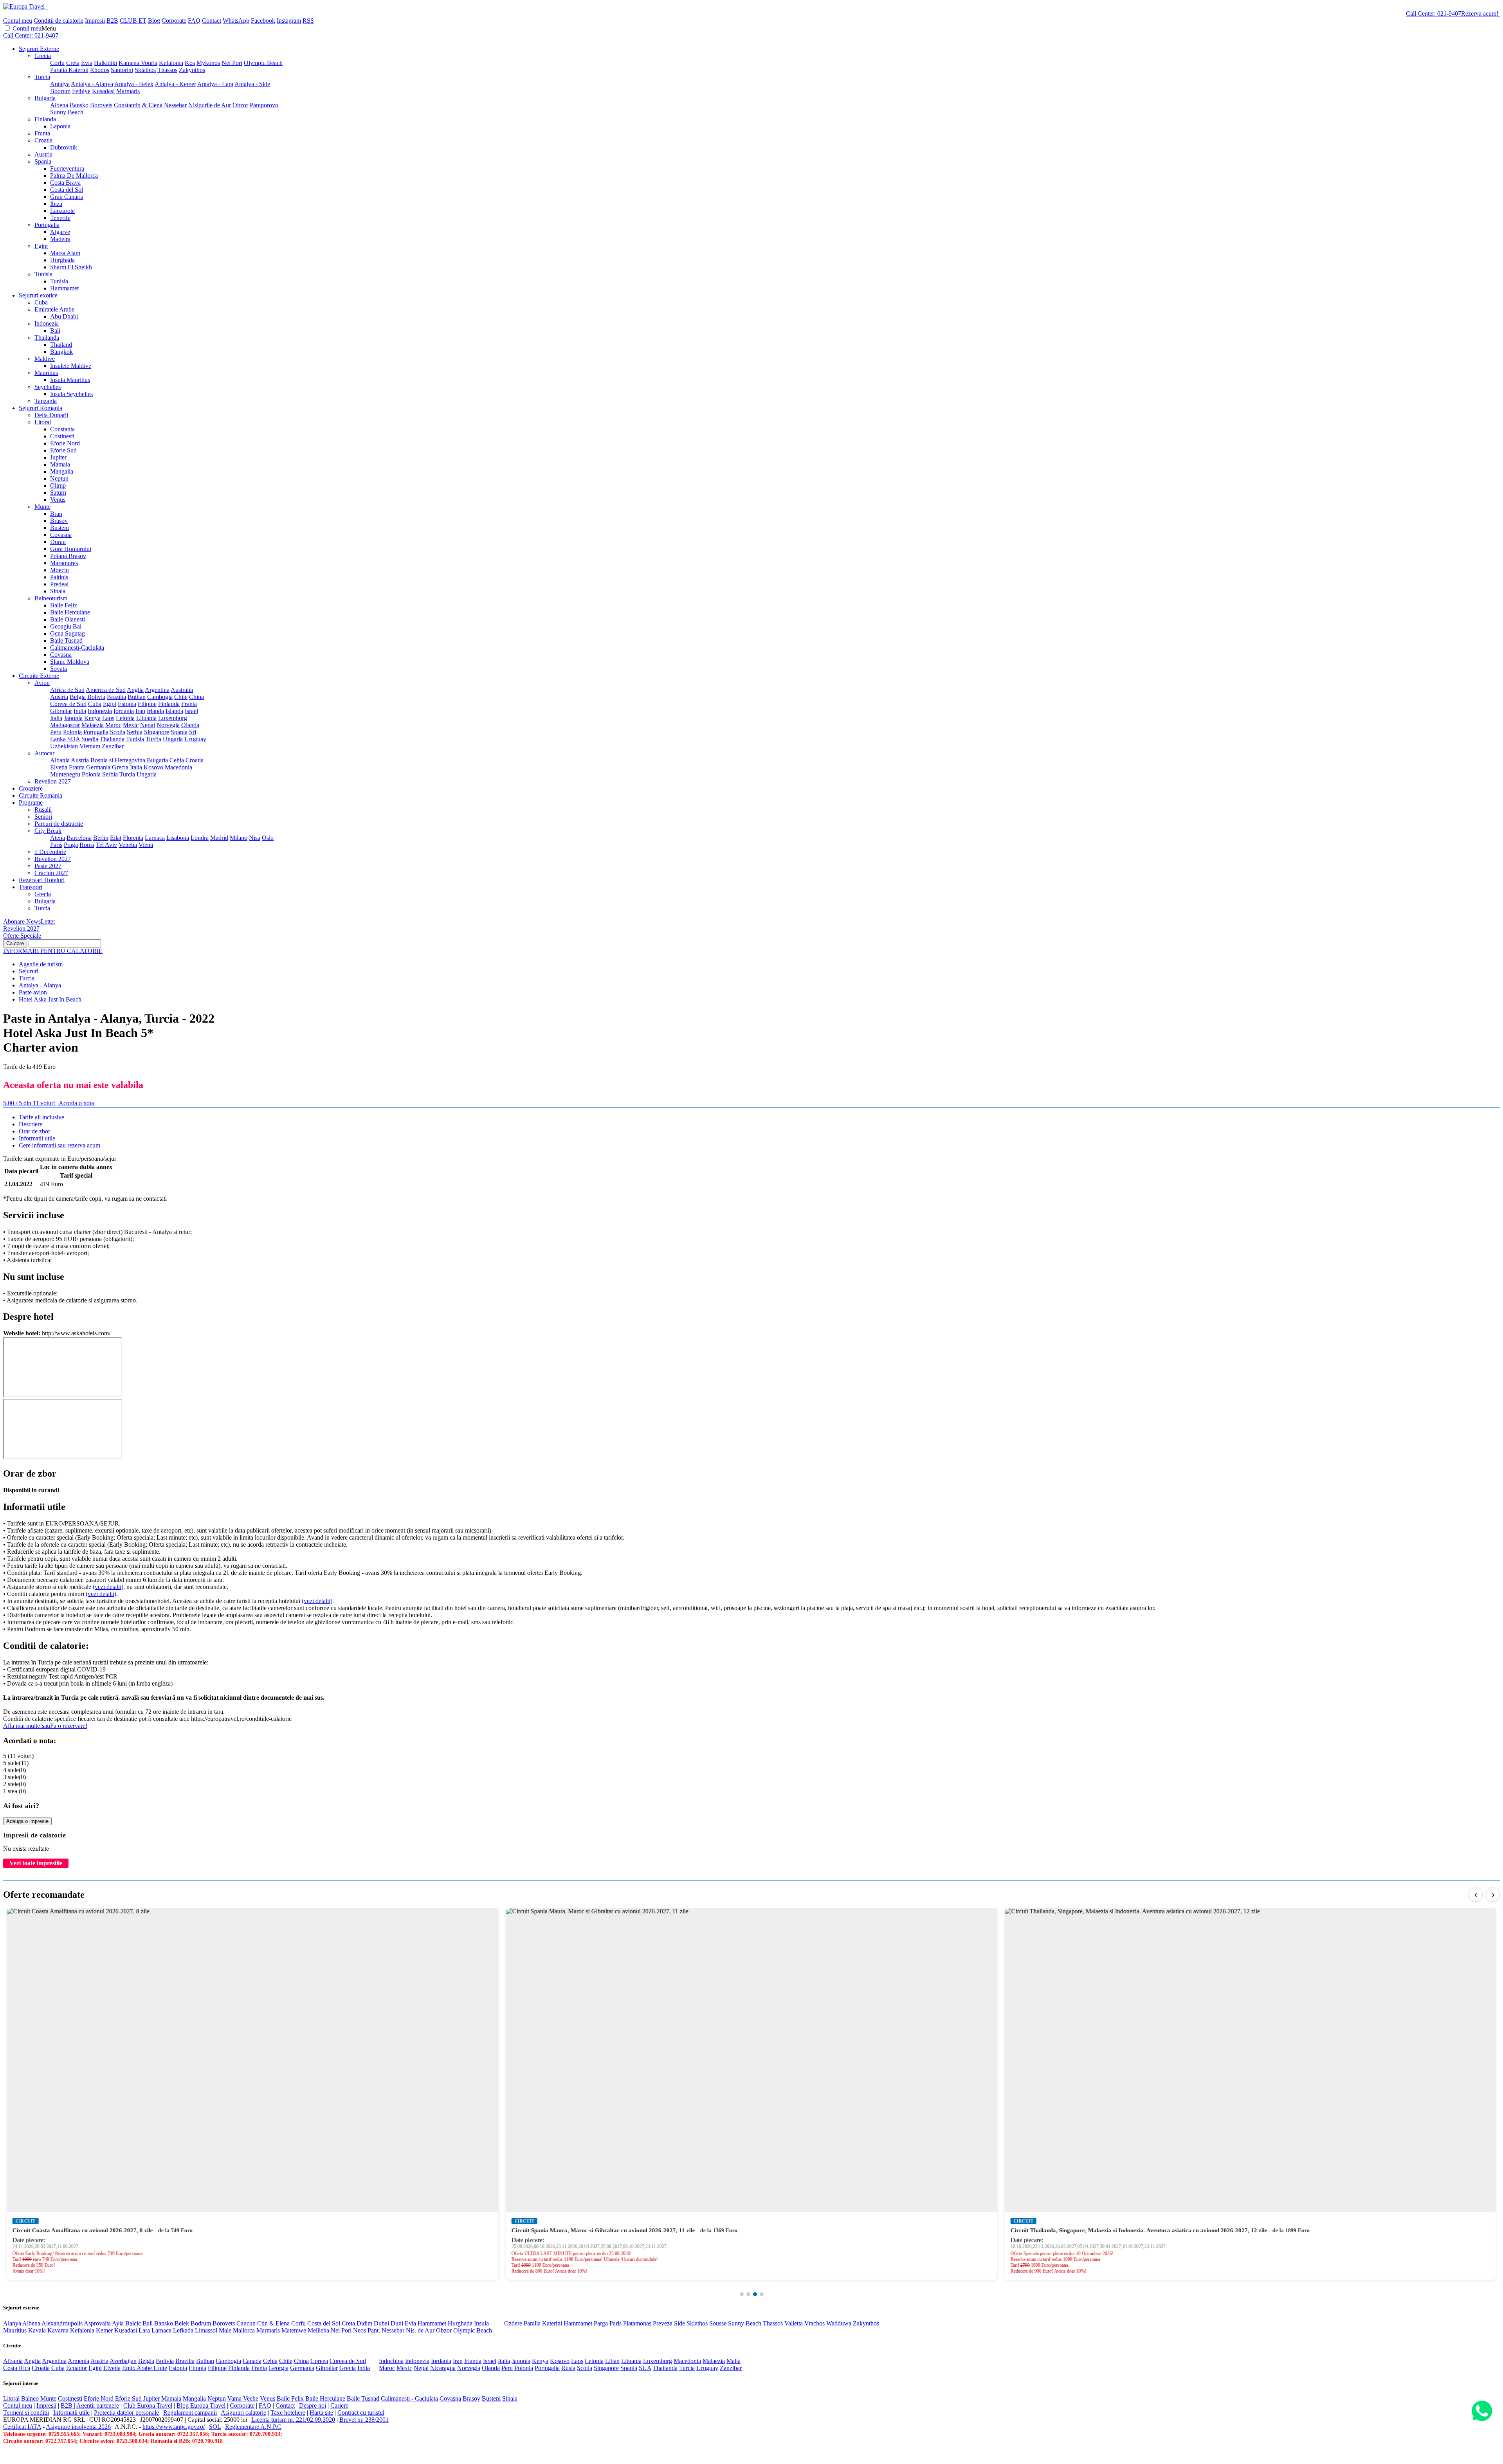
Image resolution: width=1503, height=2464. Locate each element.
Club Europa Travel (148, 2405)
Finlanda (45, 119)
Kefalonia (171, 63)
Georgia (278, 2368)
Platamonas (637, 2323)
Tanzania (46, 401)
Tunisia (43, 274)
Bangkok (61, 352)
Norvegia (168, 725)
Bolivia (96, 697)
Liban (612, 2361)
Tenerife (60, 218)
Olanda (190, 725)
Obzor (240, 105)
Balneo (30, 2398)
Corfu (57, 63)
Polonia (72, 732)
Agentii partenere (98, 2405)
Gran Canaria (67, 197)
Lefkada (183, 2330)
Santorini (122, 70)
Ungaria (173, 739)
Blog (154, 21)
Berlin (101, 838)
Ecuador (77, 2368)
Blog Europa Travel (201, 2405)
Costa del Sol (67, 190)
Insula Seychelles (71, 394)
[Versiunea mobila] (47, 6)
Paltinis (59, 577)
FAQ (194, 21)
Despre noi (313, 2405)
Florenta (133, 838)
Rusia (568, 2368)
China (196, 697)
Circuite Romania (41, 795)
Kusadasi (103, 91)
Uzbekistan (64, 746)
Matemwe (294, 2330)
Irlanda (155, 711)
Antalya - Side (252, 84)
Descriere (31, 1124)
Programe (31, 802)
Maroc (113, 725)
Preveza (663, 2323)
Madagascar (65, 725)
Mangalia (62, 471)
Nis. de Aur (420, 2330)
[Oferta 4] (762, 2294)
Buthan (137, 697)
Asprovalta (97, 2323)
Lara (145, 2330)
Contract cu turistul (361, 2413)
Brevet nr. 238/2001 (364, 2420)
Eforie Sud (63, 450)
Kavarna (58, 2330)
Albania (60, 760)
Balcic (133, 2323)
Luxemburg (173, 718)
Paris (56, 845)
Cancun (246, 2323)
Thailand (61, 345)
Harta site (321, 2413)
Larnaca (155, 838)
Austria (43, 154)
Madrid (219, 838)
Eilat (116, 838)
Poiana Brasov (68, 556)
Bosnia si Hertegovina (118, 760)
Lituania (146, 718)
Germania (98, 767)
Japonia (73, 718)
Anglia (135, 690)
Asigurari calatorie (243, 2413)
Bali (55, 331)
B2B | (68, 2405)
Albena (59, 105)
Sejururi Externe (39, 49)
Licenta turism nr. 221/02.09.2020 (293, 2420)
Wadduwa (839, 2323)
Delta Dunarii (51, 415)
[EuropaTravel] (25, 6)
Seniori (43, 817)
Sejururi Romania (41, 408)
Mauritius (46, 373)
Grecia (43, 56)
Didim (364, 2323)
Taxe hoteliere (288, 2413)
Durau (58, 542)
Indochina (391, 2361)
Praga (71, 845)
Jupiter (58, 457)
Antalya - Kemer (175, 84)
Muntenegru (65, 774)
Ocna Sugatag (68, 633)
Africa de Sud (67, 690)
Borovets (101, 105)
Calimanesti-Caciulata (77, 648)
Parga (601, 2323)
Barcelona (79, 838)
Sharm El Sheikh (71, 267)
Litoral (43, 422)
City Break (48, 831)
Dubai (381, 2323)
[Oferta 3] (755, 2294)
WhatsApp (236, 21)
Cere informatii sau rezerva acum (59, 1145)
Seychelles (48, 387)
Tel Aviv (106, 845)
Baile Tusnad (66, 640)
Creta (73, 63)
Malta (733, 2361)
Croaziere (31, 788)
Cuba (41, 302)
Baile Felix (64, 605)
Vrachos (815, 2323)
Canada (252, 2361)
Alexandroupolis (62, 2323)
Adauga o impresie (27, 1821)
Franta (42, 133)
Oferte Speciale (22, 936)
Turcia (42, 77)
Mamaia (60, 464)
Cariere (339, 2405)
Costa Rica (17, 2368)
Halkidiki (105, 63)
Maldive (45, 359)
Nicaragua (443, 2368)
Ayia (118, 2323)
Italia (56, 718)
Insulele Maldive (71, 366)
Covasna (61, 535)
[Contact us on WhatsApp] (1482, 2411)
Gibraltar (61, 711)
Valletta (794, 2323)
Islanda (174, 711)
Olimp (58, 485)
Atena (58, 838)
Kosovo (153, 767)
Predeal (59, 584)
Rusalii (43, 810)
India (80, 711)
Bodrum (60, 91)
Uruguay (195, 739)
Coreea (319, 2361)
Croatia (43, 140)
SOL (215, 2427)
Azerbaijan (123, 2361)
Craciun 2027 (51, 873)
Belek (182, 2323)
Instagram (289, 21)
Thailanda (47, 338)
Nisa (255, 838)
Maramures (64, 563)
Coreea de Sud (68, 704)
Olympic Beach (263, 63)
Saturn (58, 493)
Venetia (128, 845)
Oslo (268, 838)
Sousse (718, 2323)
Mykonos (208, 63)
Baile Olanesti (68, 619)
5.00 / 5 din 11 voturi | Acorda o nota (49, 1103)
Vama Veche (243, 2398)
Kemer (105, 2330)
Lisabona (178, 838)
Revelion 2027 (53, 781)
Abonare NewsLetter (29, 921)
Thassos (167, 70)
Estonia (127, 704)
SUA (74, 739)
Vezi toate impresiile (36, 1863)
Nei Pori (232, 63)
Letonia (125, 718)
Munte (42, 507)
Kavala (37, 2330)
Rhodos (100, 70)
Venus (58, 500)
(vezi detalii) (108, 1587)
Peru (56, 732)
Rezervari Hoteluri (42, 880)
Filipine (147, 704)
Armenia (78, 2361)
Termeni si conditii (26, 2413)
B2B (112, 21)
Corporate (174, 21)
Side (679, 2323)
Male (225, 2330)
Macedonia (178, 767)
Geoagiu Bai (66, 626)
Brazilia (116, 697)
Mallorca (244, 2330)
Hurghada (62, 260)
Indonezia (47, 323)
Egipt (41, 246)
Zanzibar (113, 746)
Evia (87, 63)
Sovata (59, 669)
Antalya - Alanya (92, 84)
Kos (190, 63)
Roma (87, 845)
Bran (56, 514)
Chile (181, 697)
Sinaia (58, 591)
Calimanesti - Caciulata (409, 2398)
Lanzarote (62, 211)
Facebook (263, 21)
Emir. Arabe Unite (145, 2368)
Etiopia (197, 2368)
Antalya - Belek (134, 84)
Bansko (79, 105)
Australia (182, 690)
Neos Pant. (367, 2330)
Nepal (148, 725)
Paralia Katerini (69, 70)
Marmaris (128, 91)
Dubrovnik (64, 147)
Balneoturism (51, 598)
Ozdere (513, 2323)
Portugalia (47, 225)
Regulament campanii (190, 2413)
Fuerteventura (67, 168)
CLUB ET (133, 21)
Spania (43, 161)
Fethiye (81, 91)
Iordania (124, 711)
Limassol (206, 2330)
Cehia (177, 760)
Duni (397, 2323)
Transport (31, 887)
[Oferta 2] (748, 2294)
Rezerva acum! (1480, 14)
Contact (212, 21)
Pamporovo (264, 105)
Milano (239, 838)
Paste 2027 (48, 866)
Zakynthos (192, 70)
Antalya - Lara (215, 84)
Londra (200, 838)
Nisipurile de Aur (210, 105)
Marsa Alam (65, 253)
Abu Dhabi (64, 316)
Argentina (157, 690)
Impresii (95, 21)
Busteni (59, 528)
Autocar (44, 753)
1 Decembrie (50, 852)
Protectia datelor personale (126, 2413)
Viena (146, 845)
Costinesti (62, 436)
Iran (140, 711)
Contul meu (18, 21)
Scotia (118, 732)
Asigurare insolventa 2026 (78, 2427)
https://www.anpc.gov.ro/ (174, 2427)
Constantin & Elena (138, 105)
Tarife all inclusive (41, 1117)
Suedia (90, 739)
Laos (108, 718)
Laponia (60, 126)
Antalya (60, 84)
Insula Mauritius (70, 380)
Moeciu (59, 570)
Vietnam (90, 746)
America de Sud (106, 690)
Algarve (60, 232)
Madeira (60, 239)
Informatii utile (37, 1138)
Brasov (59, 521)
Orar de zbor (34, 1131)
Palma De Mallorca (74, 176)
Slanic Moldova (70, 662)
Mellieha (319, 2330)
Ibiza (56, 204)
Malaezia (93, 725)
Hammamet (64, 288)
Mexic (131, 725)
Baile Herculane (70, 612)
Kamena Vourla (138, 63)
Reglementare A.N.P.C (253, 2427)
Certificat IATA (22, 2427)
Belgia (78, 697)
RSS (308, 21)
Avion (42, 683)
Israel (191, 711)
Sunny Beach (67, 112)
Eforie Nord (65, 443)
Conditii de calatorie (59, 21)
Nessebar (175, 105)
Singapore (157, 732)
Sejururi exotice (38, 295)
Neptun (59, 478)
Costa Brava (65, 183)
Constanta (62, 429)
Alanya (12, 2323)
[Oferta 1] (742, 2294)
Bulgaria (45, 98)
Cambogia (160, 697)
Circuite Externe (39, 676)
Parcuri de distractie (59, 824)
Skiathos (145, 70)
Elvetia (59, 767)
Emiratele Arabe (54, 309)
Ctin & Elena (273, 2323)
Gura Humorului (71, 549)
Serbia (135, 732)
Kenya (92, 718)
